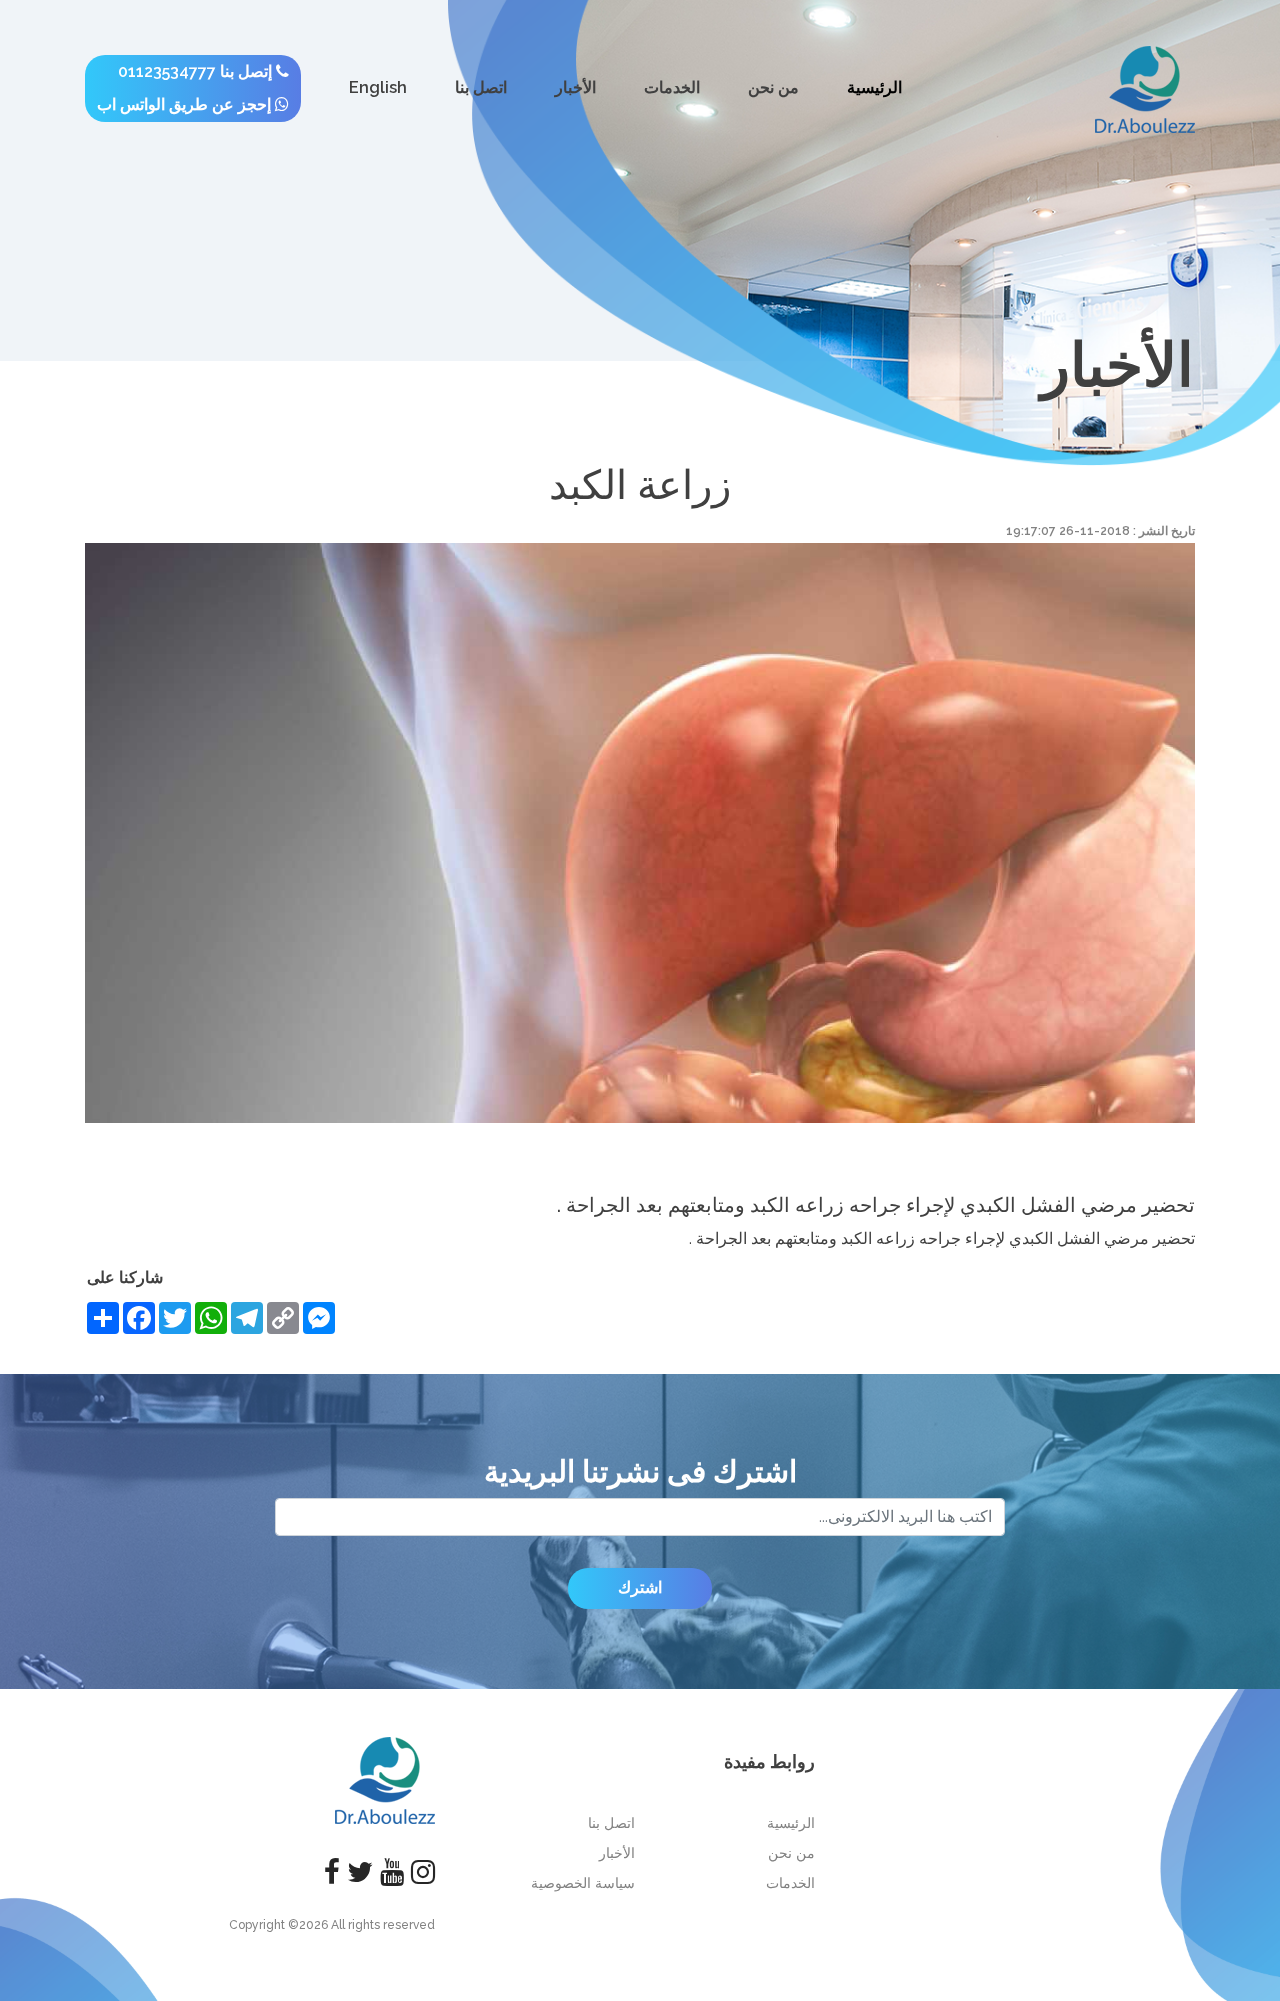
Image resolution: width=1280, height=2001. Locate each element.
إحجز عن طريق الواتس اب (186, 104)
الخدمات (672, 87)
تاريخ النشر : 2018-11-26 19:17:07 (1100, 531)
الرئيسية (874, 87)
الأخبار (575, 87)
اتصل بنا (481, 87)
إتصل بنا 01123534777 (197, 71)
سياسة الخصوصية (583, 1883)
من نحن (773, 87)
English (378, 87)
